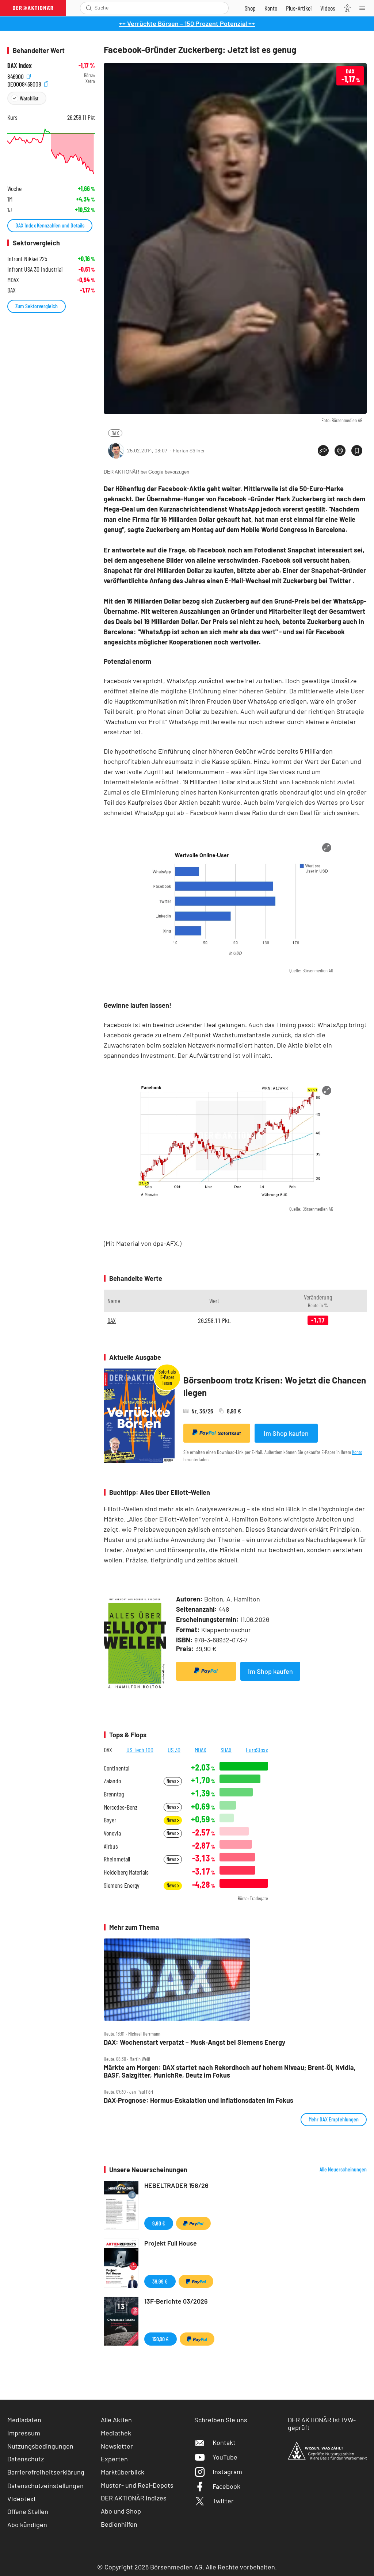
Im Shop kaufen (286, 1433)
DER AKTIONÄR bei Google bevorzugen (146, 472)
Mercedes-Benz (121, 1807)
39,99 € (160, 2281)
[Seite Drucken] (340, 451)
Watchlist (29, 98)
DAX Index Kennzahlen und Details (50, 225)
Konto (357, 1452)
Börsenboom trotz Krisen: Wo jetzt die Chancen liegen (275, 1386)
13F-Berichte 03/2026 (176, 2301)
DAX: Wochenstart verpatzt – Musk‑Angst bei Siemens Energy (194, 2042)
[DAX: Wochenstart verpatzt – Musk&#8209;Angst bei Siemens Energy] (235, 1980)
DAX (115, 433)
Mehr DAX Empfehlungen (334, 2119)
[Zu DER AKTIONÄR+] (299, 8)
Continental (117, 1768)
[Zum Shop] (250, 8)
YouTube (225, 2457)
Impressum (24, 2433)
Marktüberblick (123, 2472)
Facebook (226, 2486)
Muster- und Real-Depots (137, 2485)
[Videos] (328, 8)
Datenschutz (26, 2459)
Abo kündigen (27, 2525)
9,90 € (159, 2223)
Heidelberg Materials (126, 1872)
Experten (114, 2459)
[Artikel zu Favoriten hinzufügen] (357, 451)
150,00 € (161, 2339)
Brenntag (114, 1794)
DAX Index (20, 66)
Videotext (22, 2499)
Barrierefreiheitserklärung (46, 2472)
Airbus (111, 1846)
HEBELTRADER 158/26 (176, 2185)
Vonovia (112, 1833)
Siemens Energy (122, 1885)
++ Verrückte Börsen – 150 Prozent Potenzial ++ (187, 23)
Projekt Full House (171, 2243)
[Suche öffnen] (89, 8)
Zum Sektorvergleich (37, 306)
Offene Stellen (28, 2511)
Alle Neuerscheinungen (343, 2169)
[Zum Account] (271, 8)
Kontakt (224, 2442)
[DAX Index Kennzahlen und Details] (51, 151)
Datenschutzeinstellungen (45, 2485)
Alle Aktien (116, 2420)
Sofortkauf (230, 1433)
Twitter (223, 2501)
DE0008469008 (25, 83)
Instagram (227, 2472)
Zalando (112, 1781)
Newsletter (117, 2446)
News (172, 1781)
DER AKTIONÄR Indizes (134, 2498)
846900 (16, 75)
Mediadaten (24, 2420)
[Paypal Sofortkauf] (206, 1671)
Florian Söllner (189, 450)
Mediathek (116, 2433)
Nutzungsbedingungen (40, 2446)
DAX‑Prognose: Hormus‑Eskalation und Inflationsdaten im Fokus (199, 2100)
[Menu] (365, 8)
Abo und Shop (121, 2511)
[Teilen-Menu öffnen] (323, 451)
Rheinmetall (117, 1859)
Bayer (110, 1820)
